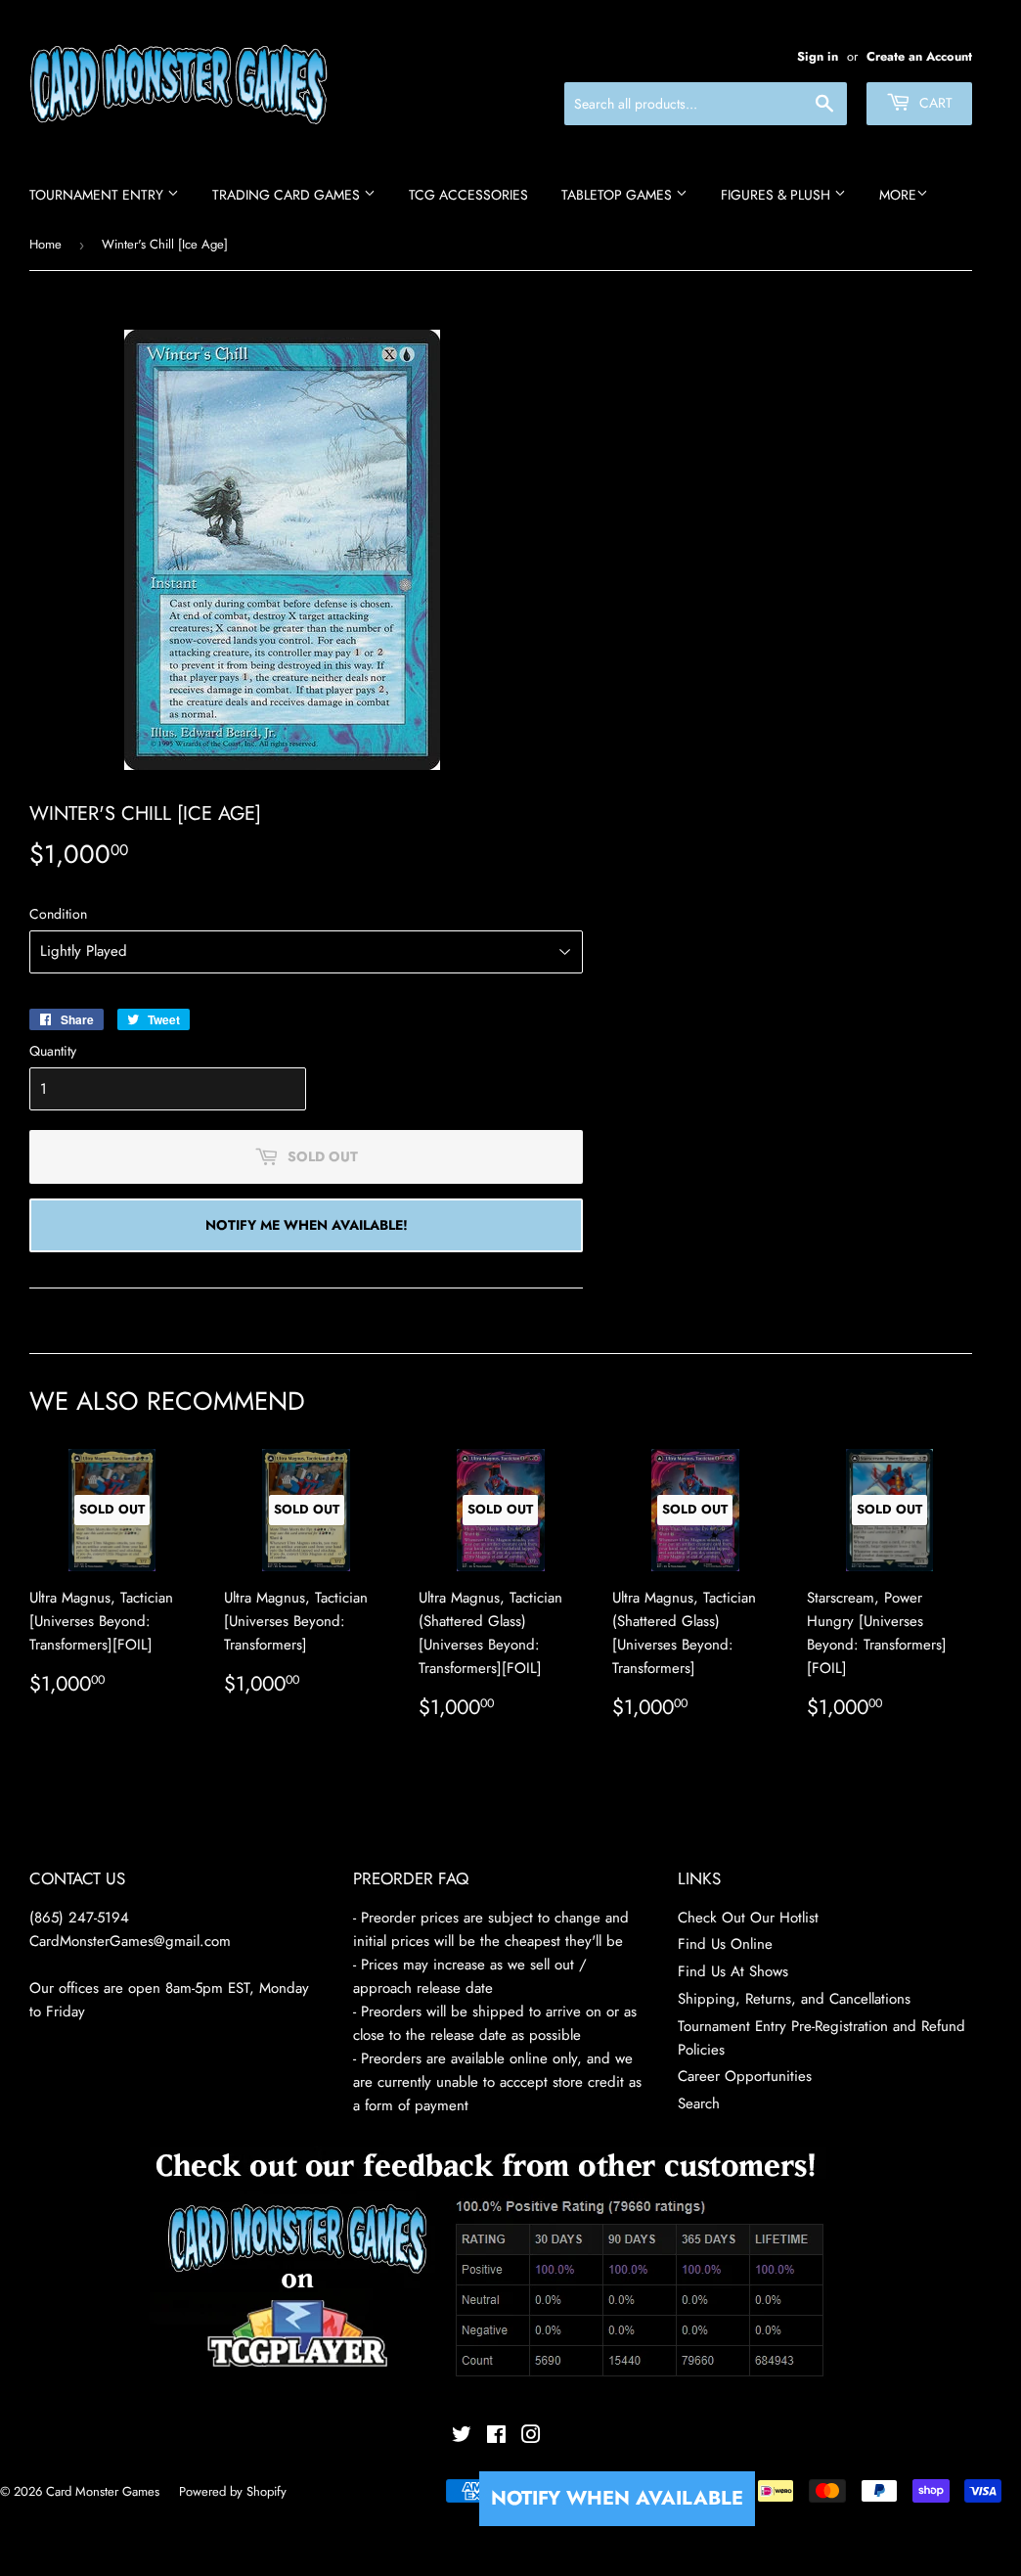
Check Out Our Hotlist (748, 1918)
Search (699, 2103)
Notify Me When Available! (307, 1225)
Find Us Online (725, 1944)
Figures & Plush (777, 195)
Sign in (818, 56)
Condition (58, 914)
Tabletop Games (619, 195)
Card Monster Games (103, 2491)
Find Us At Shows (733, 1971)
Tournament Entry (98, 195)
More (898, 195)
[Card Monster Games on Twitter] (462, 2437)
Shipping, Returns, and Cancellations (794, 1999)
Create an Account (919, 56)
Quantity (53, 1051)
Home (45, 244)
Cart (934, 103)
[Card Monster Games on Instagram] (531, 2437)
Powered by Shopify (233, 2491)
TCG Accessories (468, 195)
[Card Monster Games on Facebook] (496, 2437)
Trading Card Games (288, 195)
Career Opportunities (745, 2076)
